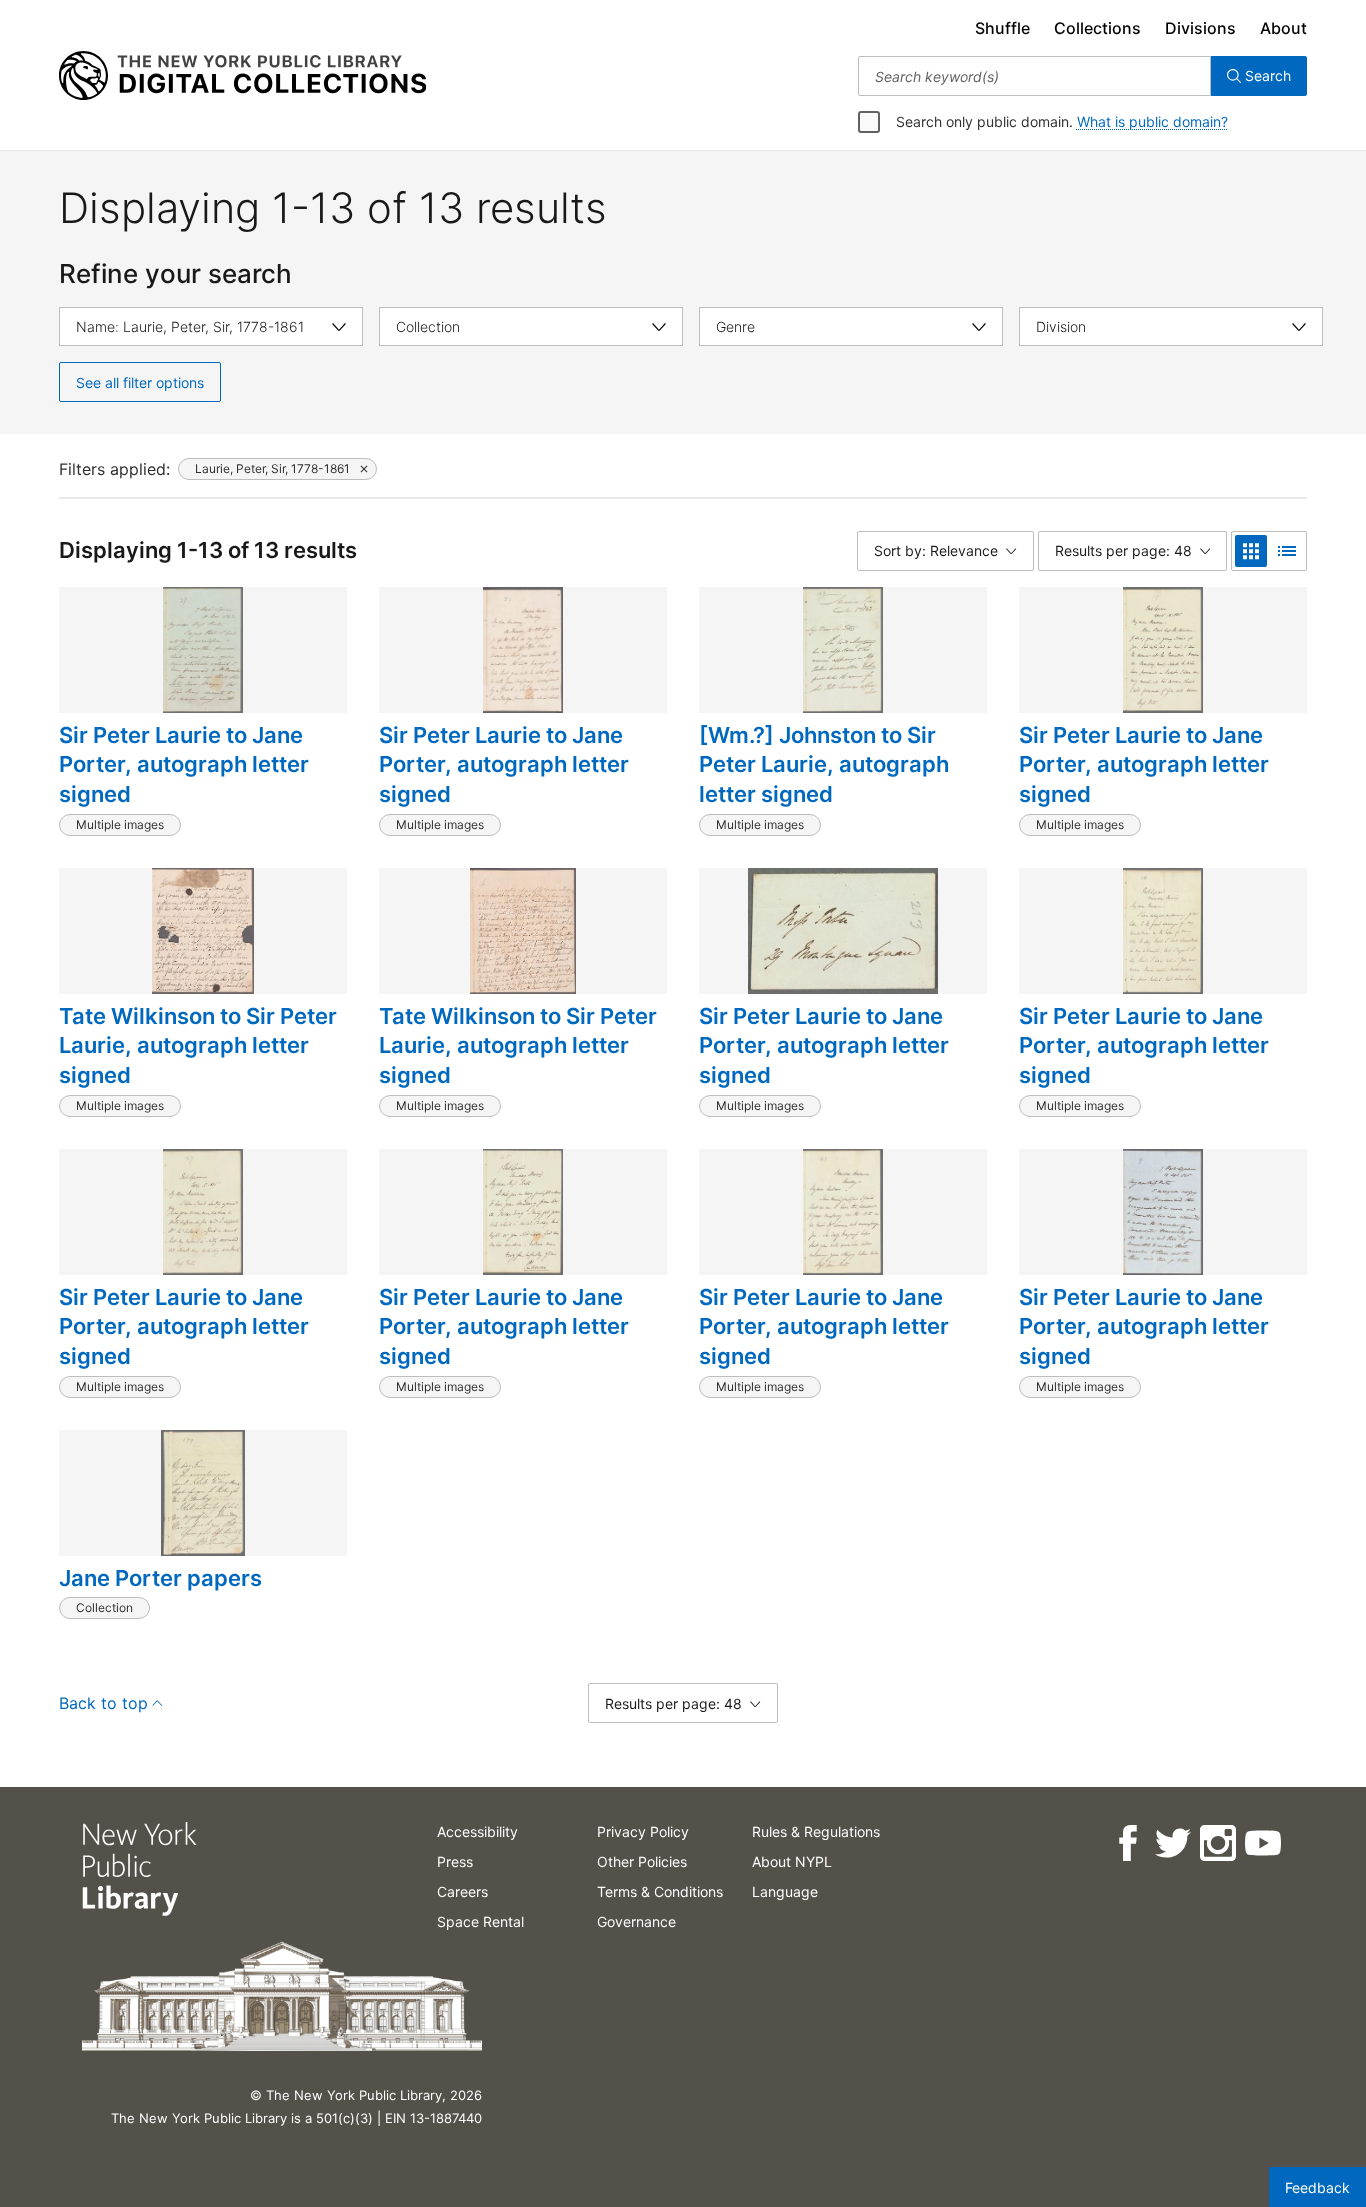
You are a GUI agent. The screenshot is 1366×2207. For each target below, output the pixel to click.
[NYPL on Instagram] (1216, 1843)
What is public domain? (1152, 121)
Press (455, 1861)
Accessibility (477, 1831)
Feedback (1317, 2187)
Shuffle (1002, 28)
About (1283, 28)
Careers (462, 1891)
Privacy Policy (643, 1831)
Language (785, 1891)
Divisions (1200, 28)
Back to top (103, 1703)
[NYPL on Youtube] (1261, 1843)
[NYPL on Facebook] (1126, 1843)
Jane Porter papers (160, 1578)
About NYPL (792, 1861)
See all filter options (140, 382)
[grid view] (1251, 551)
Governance (636, 1921)
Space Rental (480, 1921)
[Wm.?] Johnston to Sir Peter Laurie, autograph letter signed (824, 764)
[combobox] (1034, 76)
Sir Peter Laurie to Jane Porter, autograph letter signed (184, 764)
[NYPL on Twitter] (1171, 1843)
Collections (1097, 28)
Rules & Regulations (816, 1831)
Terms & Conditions (660, 1891)
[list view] (1287, 551)
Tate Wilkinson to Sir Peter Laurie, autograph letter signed (198, 1045)
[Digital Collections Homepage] (242, 76)
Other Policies (642, 1861)
